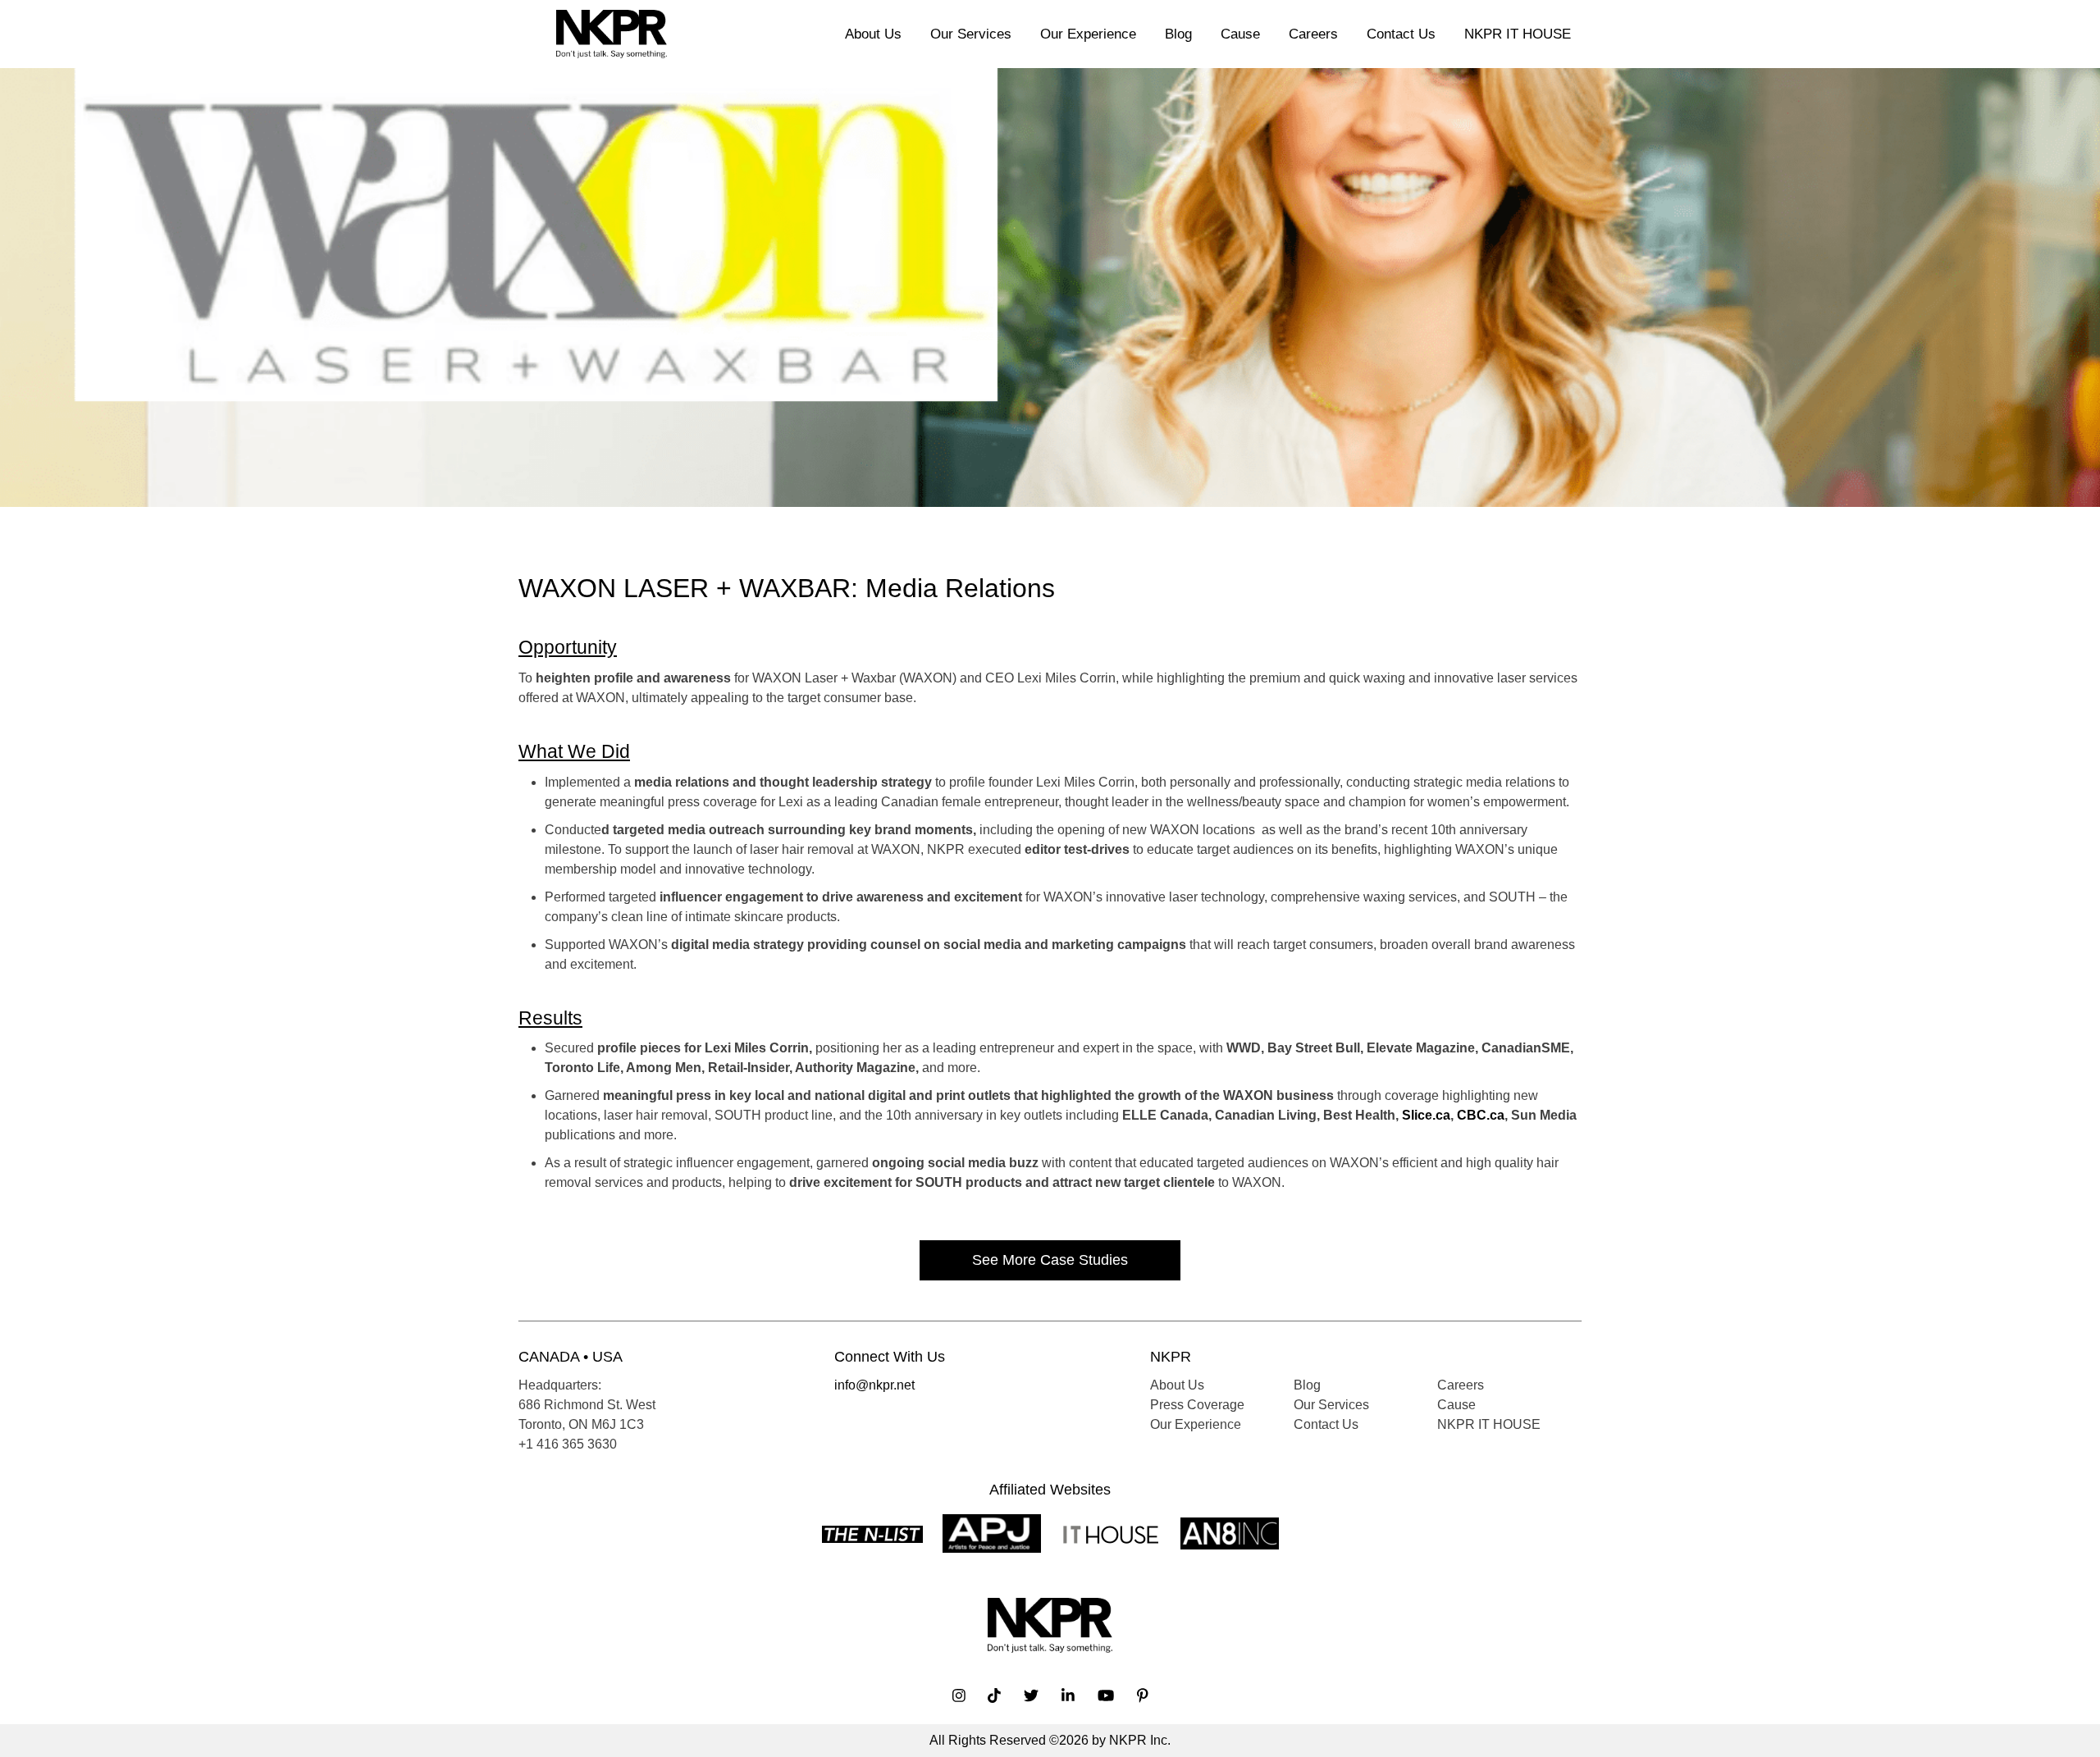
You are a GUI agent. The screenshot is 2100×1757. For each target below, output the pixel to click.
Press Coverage (1197, 1405)
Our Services (971, 34)
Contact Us (1401, 34)
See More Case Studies (1050, 1260)
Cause (1240, 34)
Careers (1313, 34)
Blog (1178, 34)
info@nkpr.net (874, 1385)
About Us (873, 34)
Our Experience (1088, 34)
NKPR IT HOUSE (1518, 34)
